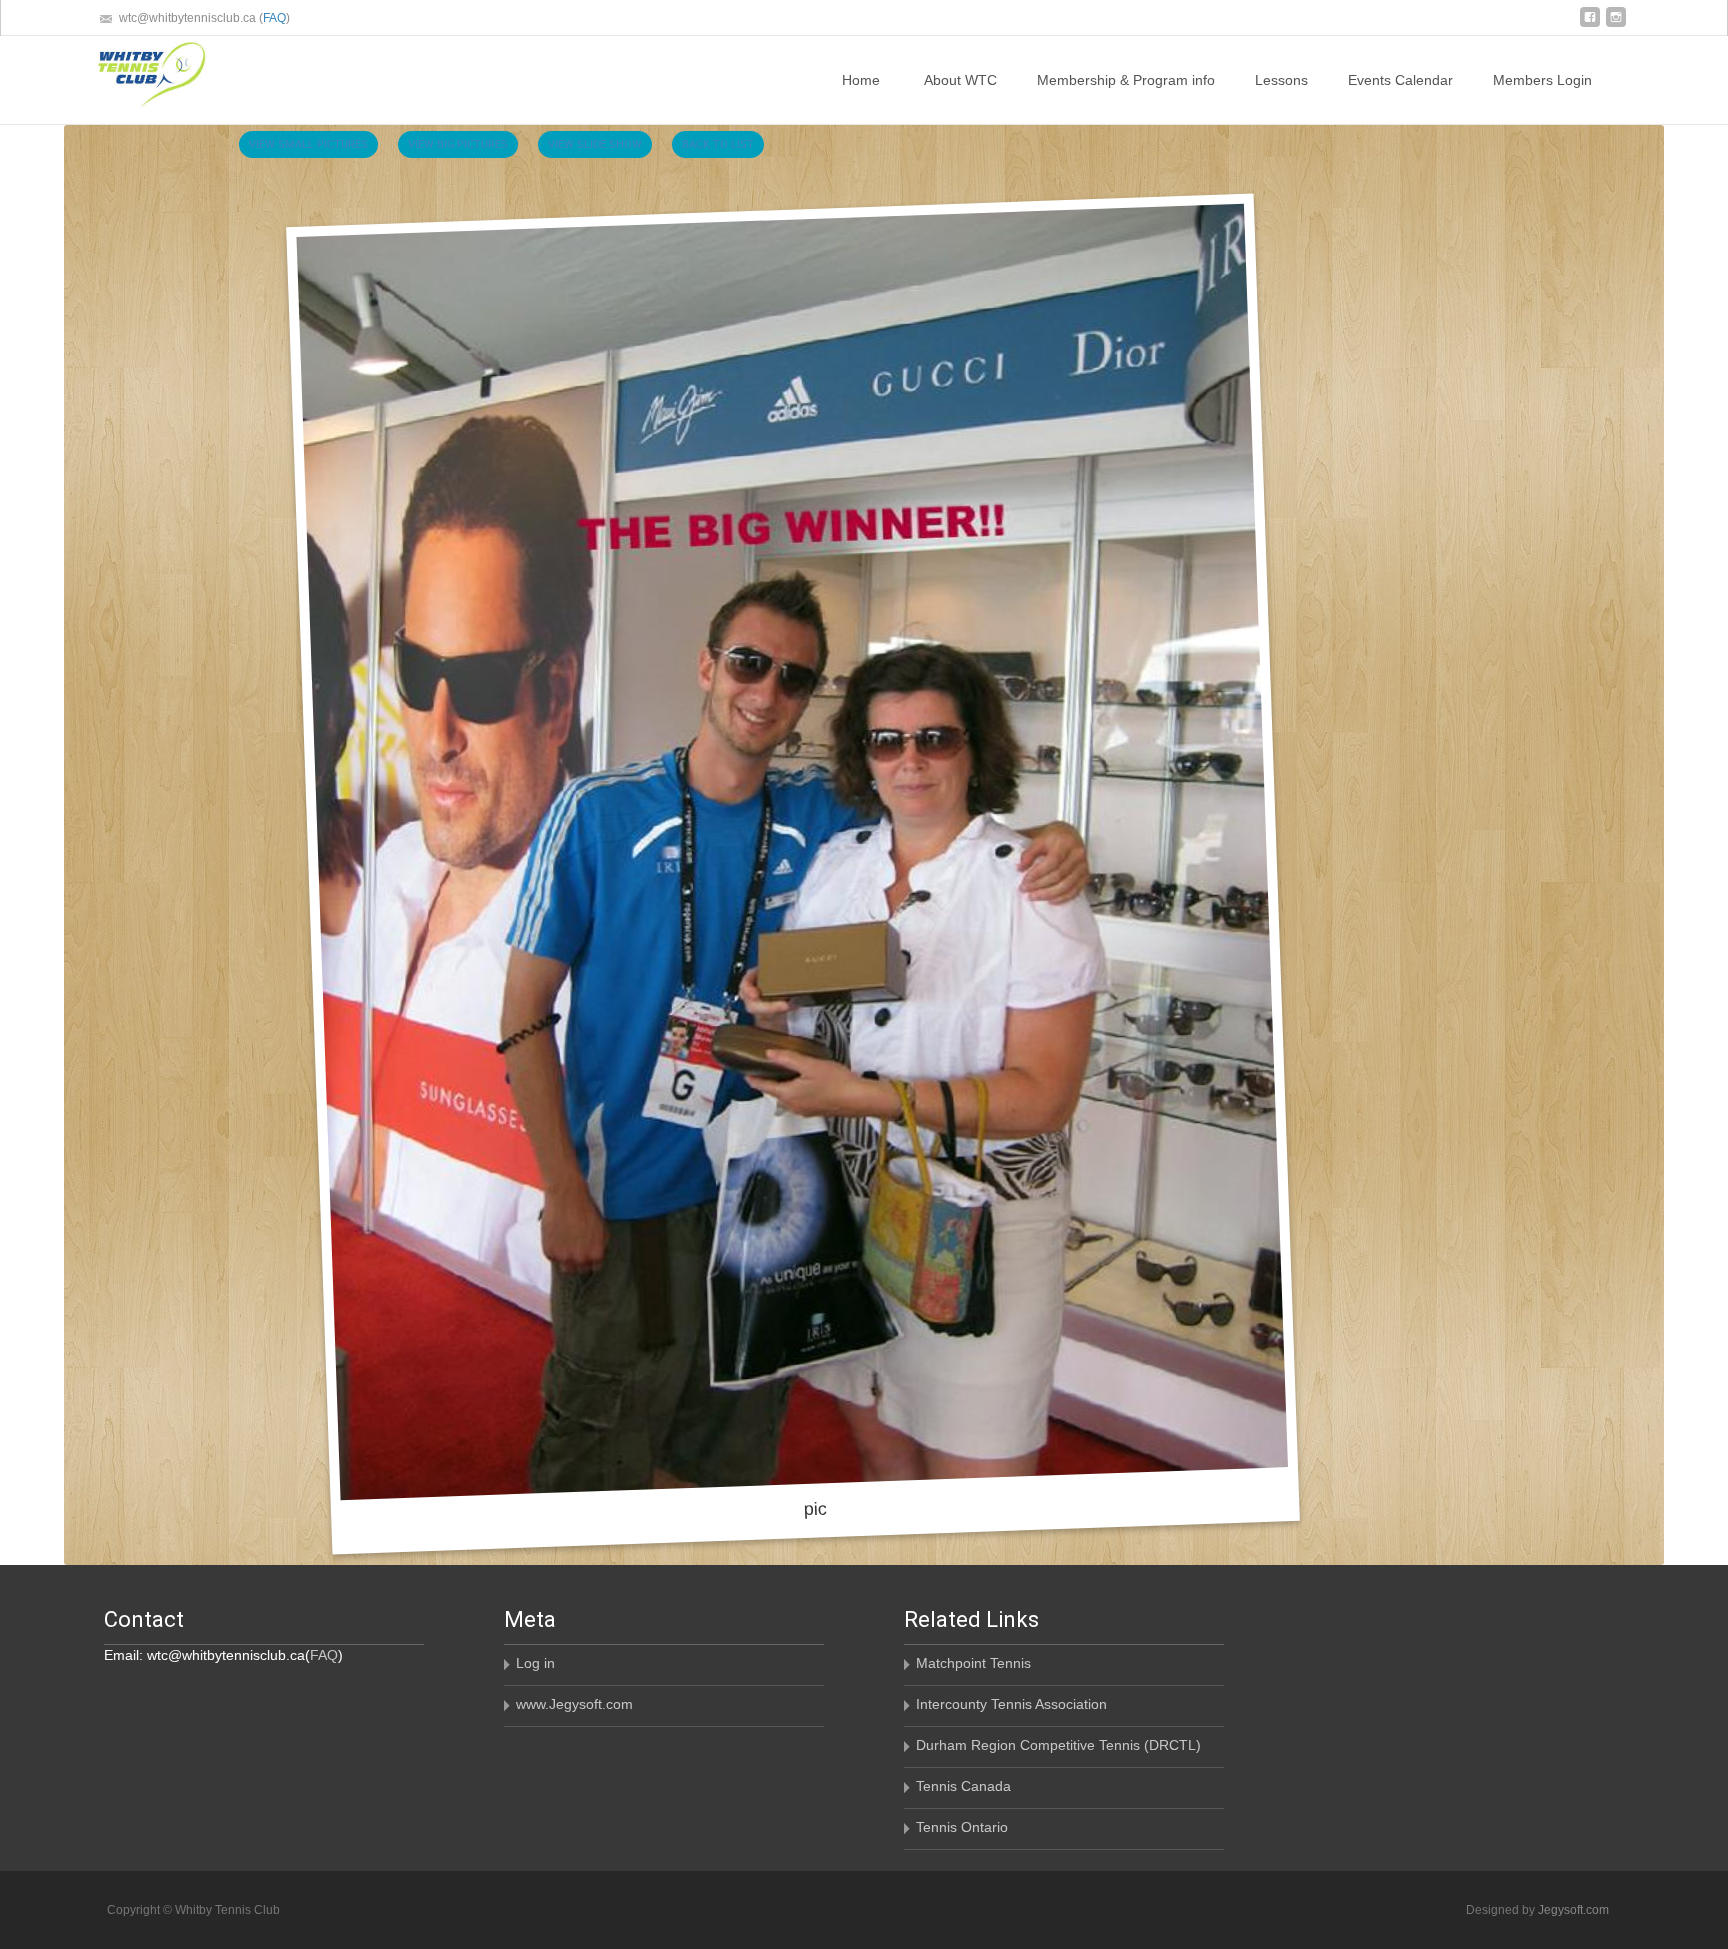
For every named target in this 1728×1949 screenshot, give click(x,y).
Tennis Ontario (962, 1827)
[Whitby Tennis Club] (135, 76)
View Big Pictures (458, 143)
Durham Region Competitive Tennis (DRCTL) (1058, 1745)
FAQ (274, 18)
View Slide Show (595, 143)
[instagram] (1616, 25)
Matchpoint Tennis (973, 1663)
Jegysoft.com (1573, 1910)
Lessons (1281, 80)
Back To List (718, 143)
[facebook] (1590, 25)
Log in (535, 1663)
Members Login (1542, 80)
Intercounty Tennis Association (1011, 1704)
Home (861, 80)
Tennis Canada (963, 1786)
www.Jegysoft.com (574, 1704)
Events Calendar (1400, 80)
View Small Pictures (308, 143)
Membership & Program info (1126, 80)
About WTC (960, 80)
